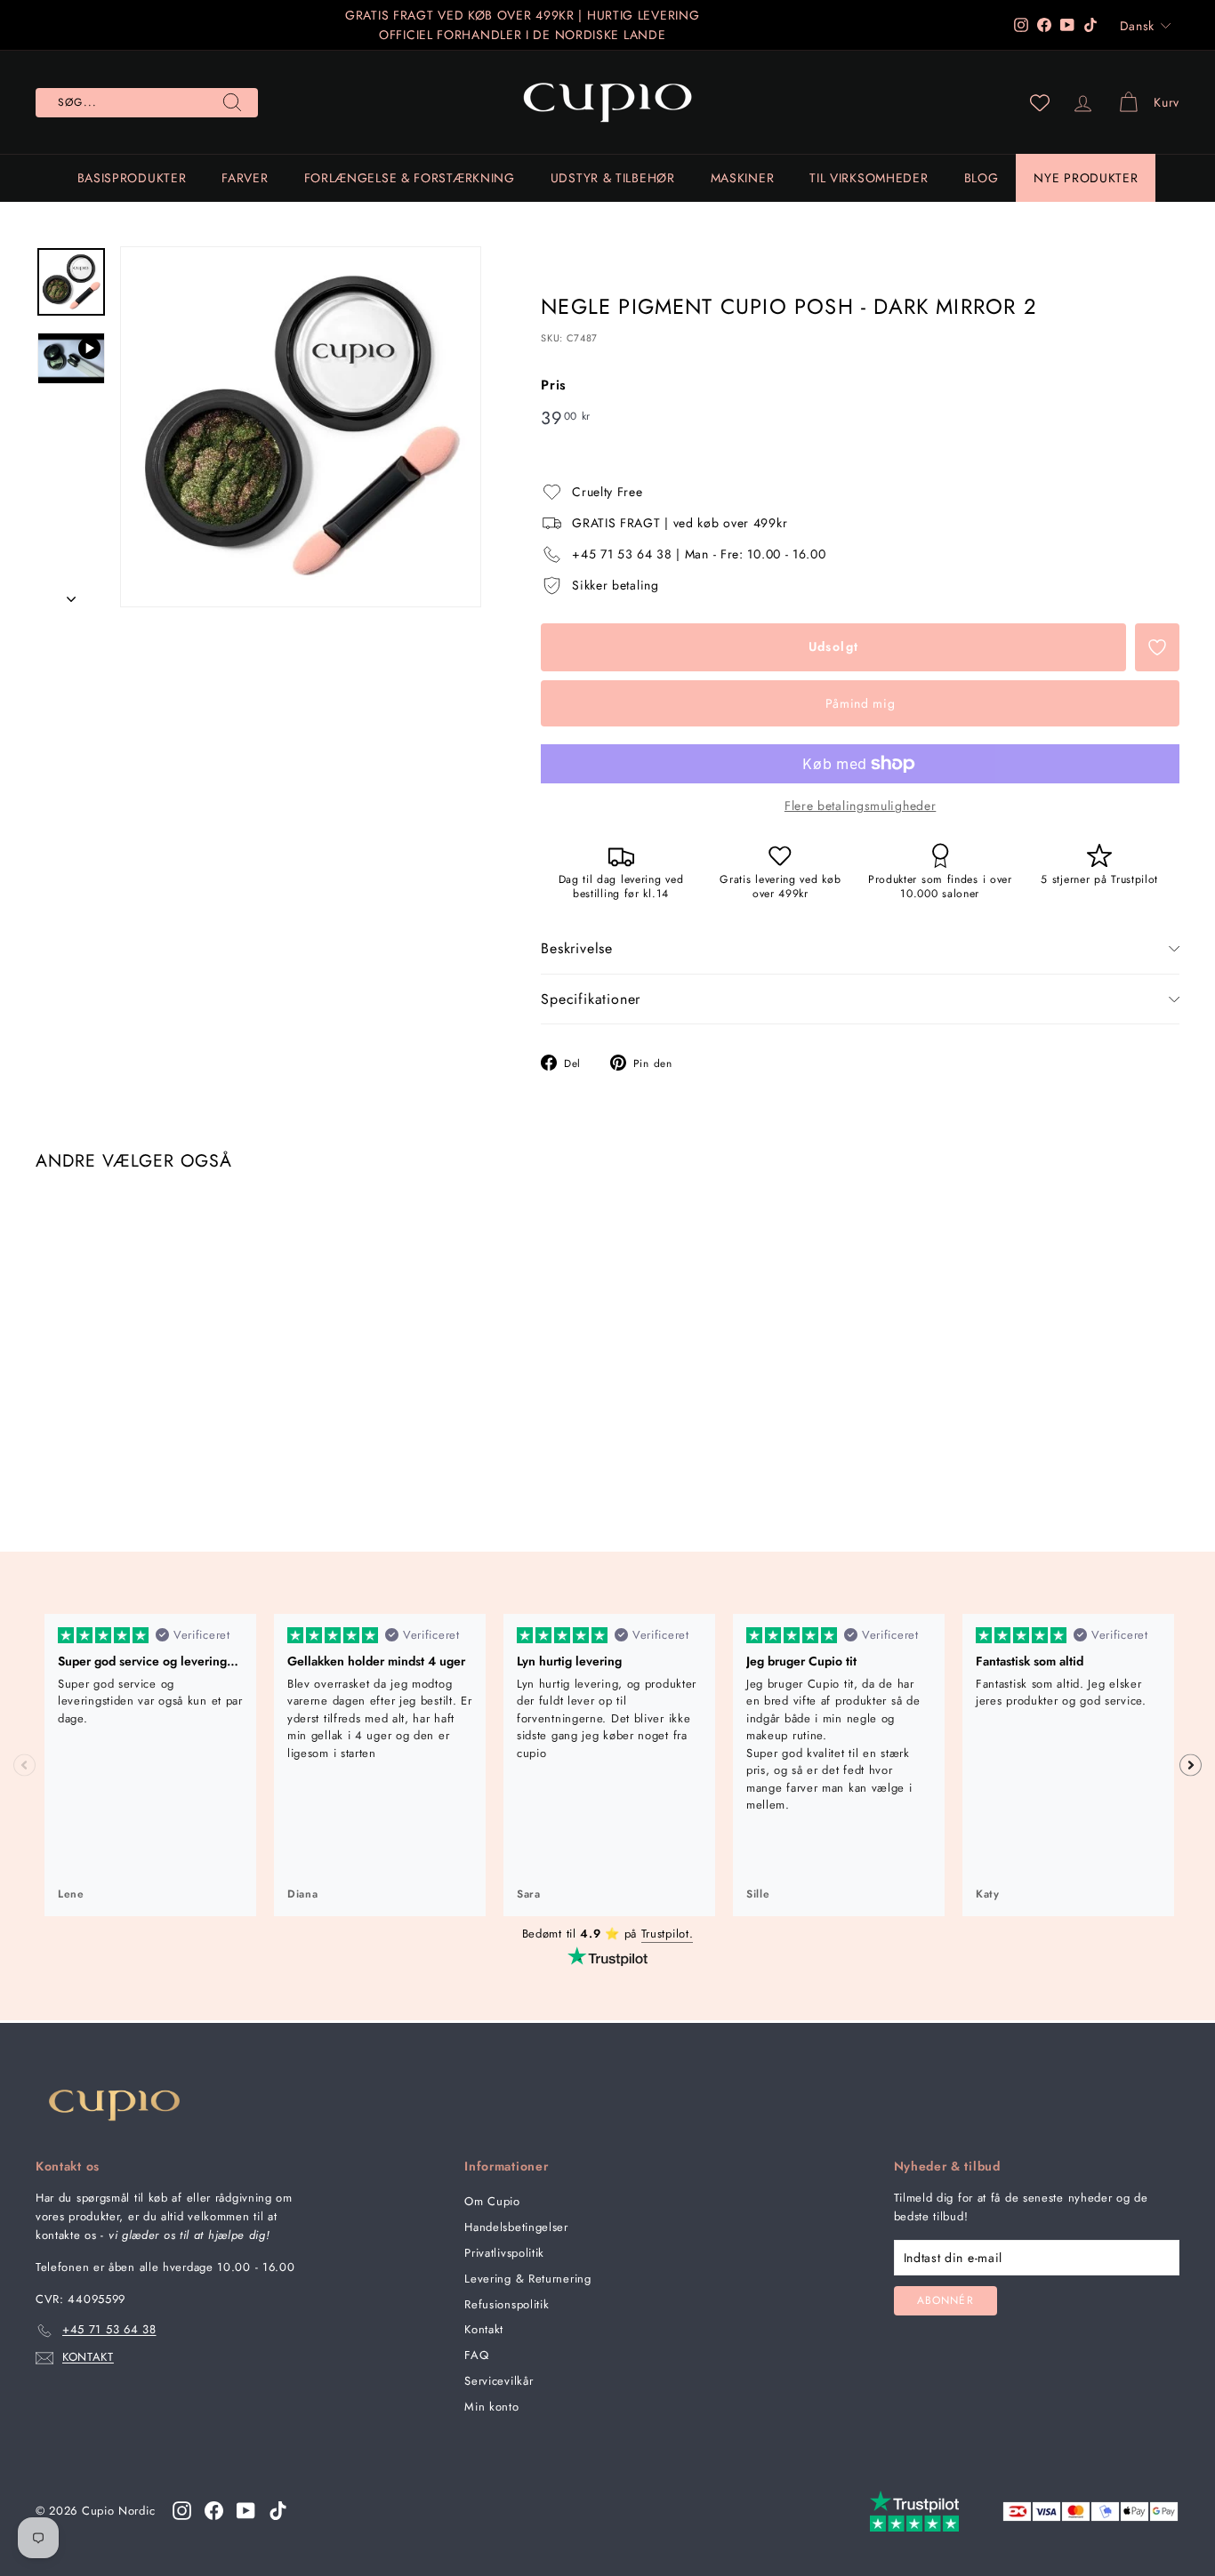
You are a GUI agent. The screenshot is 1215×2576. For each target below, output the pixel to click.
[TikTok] (278, 2510)
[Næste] (71, 593)
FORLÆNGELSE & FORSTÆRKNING (410, 178)
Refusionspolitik (507, 2304)
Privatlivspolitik (504, 2253)
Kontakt (484, 2329)
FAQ (476, 2355)
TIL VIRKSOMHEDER (869, 178)
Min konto (491, 2407)
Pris (554, 385)
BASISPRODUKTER (132, 178)
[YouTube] (246, 2510)
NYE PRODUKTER (1086, 178)
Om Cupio (492, 2201)
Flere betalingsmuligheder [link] (861, 806)
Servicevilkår (499, 2381)
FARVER (245, 178)
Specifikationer (591, 999)
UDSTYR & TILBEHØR (613, 178)
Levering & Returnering (527, 2279)
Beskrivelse (577, 948)
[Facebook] (214, 2510)
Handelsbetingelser (516, 2227)
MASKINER (743, 178)
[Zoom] (301, 427)
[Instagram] (182, 2510)
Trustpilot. (668, 1934)
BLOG (982, 178)
